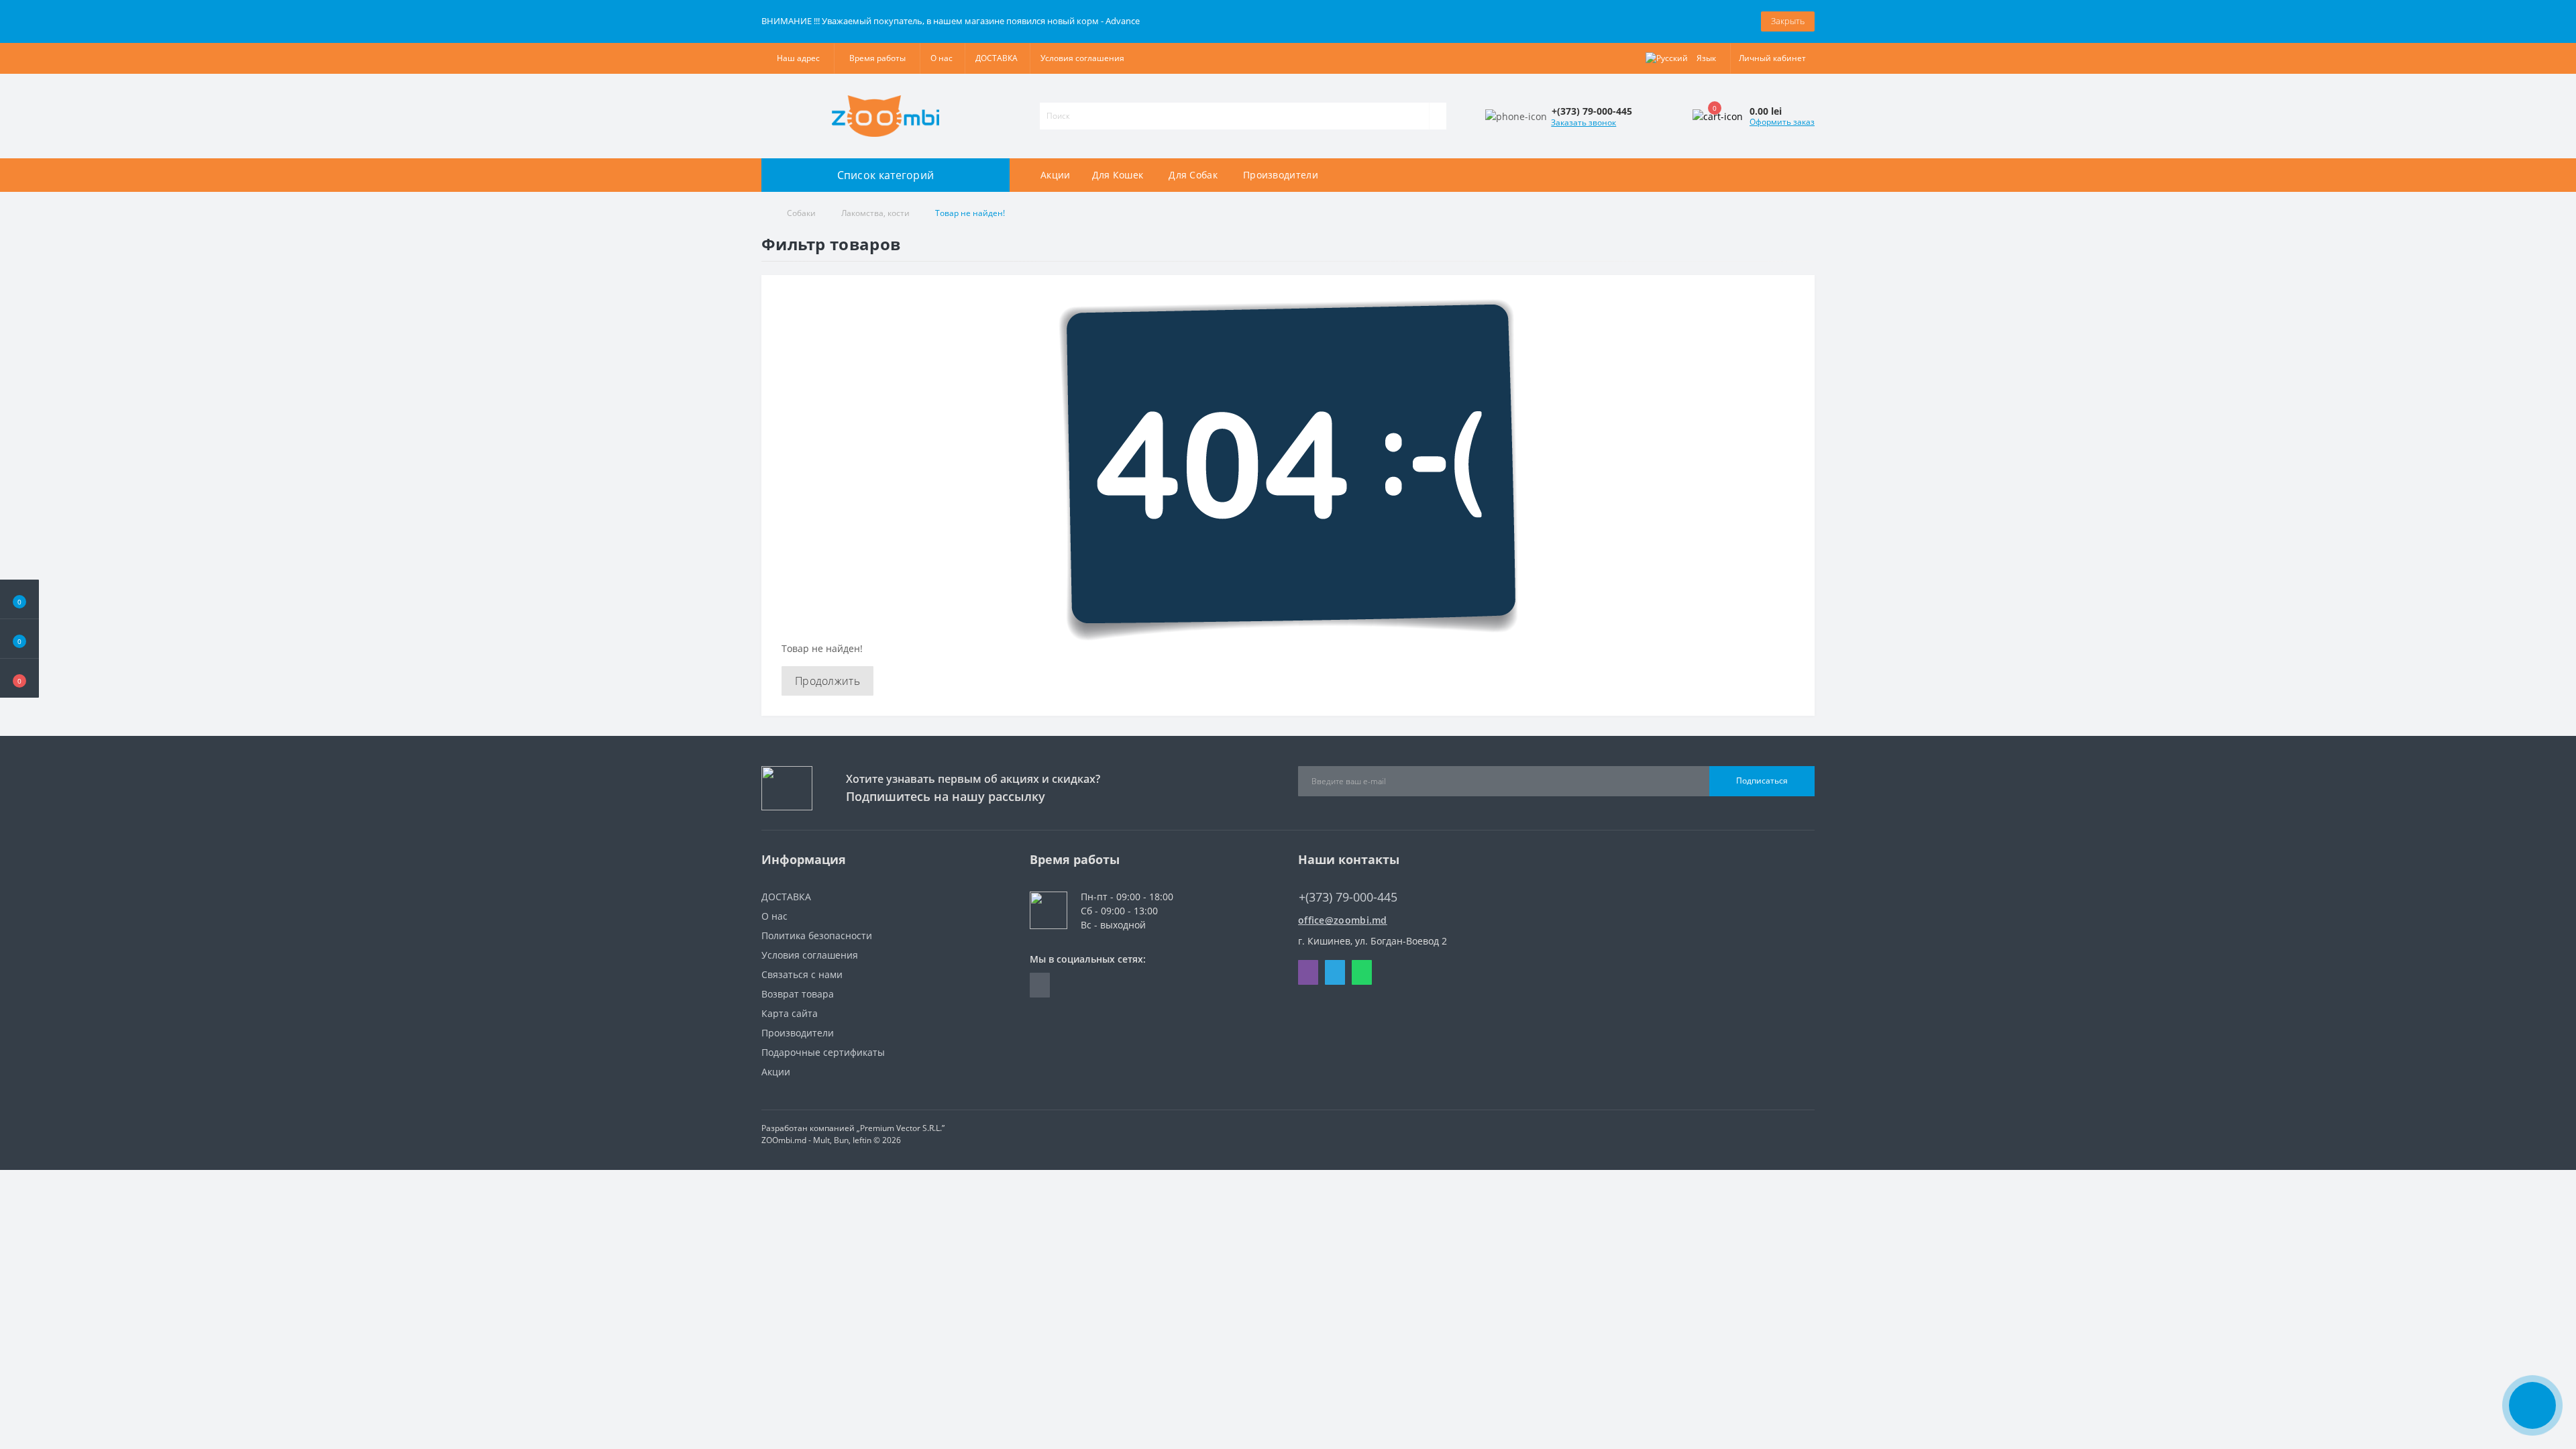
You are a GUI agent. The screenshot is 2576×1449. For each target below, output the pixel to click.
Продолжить (827, 681)
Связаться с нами (802, 974)
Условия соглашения (1082, 58)
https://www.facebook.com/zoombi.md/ (1040, 985)
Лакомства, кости (875, 213)
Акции (1056, 175)
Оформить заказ (1782, 122)
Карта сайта (790, 1013)
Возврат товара (798, 994)
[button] (19, 678)
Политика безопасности (817, 935)
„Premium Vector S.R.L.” (901, 1128)
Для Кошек (1118, 175)
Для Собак (1193, 175)
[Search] (1438, 116)
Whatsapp (1362, 972)
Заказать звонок (1584, 122)
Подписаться (1762, 781)
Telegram (1335, 972)
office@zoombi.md (1343, 920)
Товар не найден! (970, 213)
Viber (1308, 972)
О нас (942, 58)
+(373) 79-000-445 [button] (1348, 897)
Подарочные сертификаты (823, 1052)
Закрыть (1788, 21)
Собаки (801, 213)
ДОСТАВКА (997, 58)
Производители (1281, 175)
